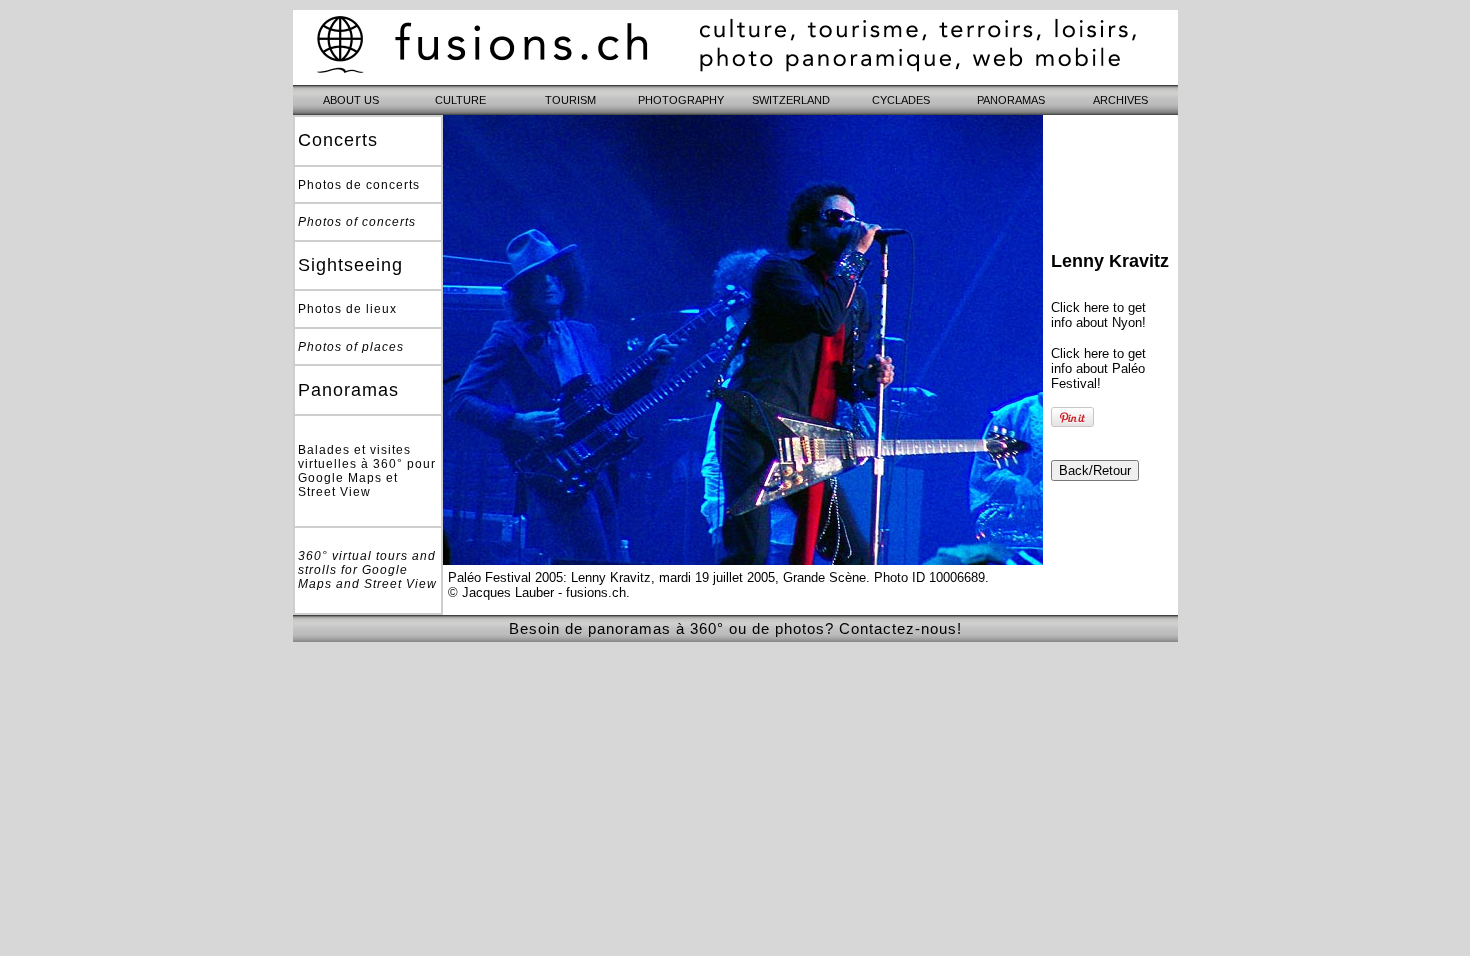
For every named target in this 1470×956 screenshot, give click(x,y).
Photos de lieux (347, 309)
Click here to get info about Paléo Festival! (1098, 368)
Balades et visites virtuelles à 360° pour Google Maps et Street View (367, 471)
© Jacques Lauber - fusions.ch (537, 592)
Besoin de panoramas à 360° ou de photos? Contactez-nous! (735, 628)
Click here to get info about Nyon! (1098, 315)
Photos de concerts (359, 185)
